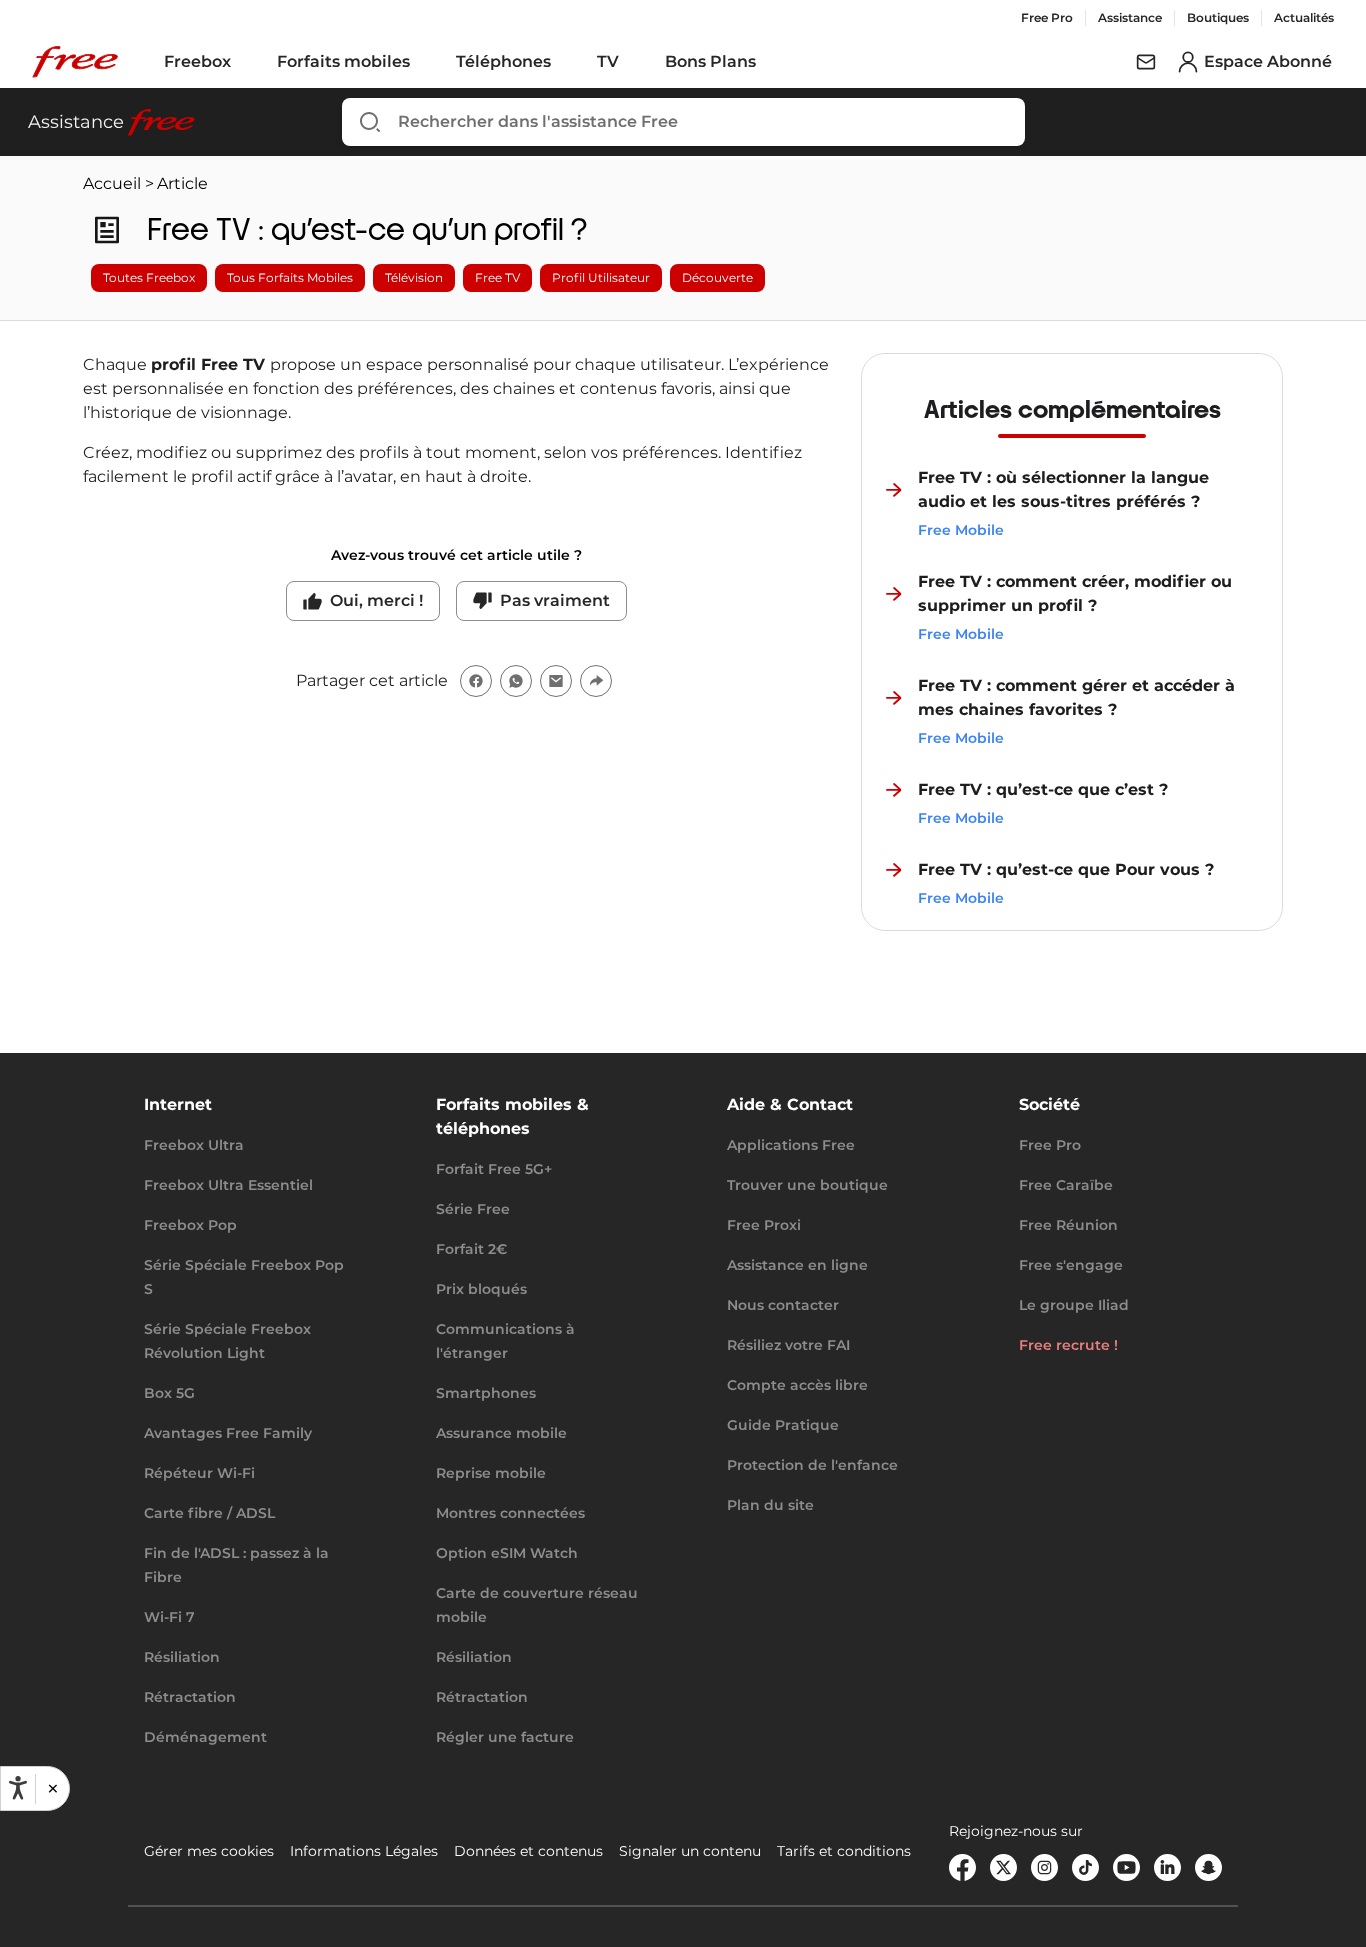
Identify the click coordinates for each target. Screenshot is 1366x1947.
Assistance (1130, 17)
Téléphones (503, 61)
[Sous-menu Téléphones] (565, 62)
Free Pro (1047, 17)
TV (608, 61)
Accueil (112, 183)
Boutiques (1218, 17)
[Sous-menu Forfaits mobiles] (424, 62)
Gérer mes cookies (209, 1851)
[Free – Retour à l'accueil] (75, 62)
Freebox (197, 61)
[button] (52, 1788)
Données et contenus (528, 1851)
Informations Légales (364, 1851)
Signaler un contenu (690, 1851)
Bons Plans (710, 61)
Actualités (1304, 17)
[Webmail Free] (1146, 62)
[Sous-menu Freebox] (245, 62)
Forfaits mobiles (343, 61)
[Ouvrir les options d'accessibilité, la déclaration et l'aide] (18, 1788)
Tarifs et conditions (844, 1851)
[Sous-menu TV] (633, 62)
